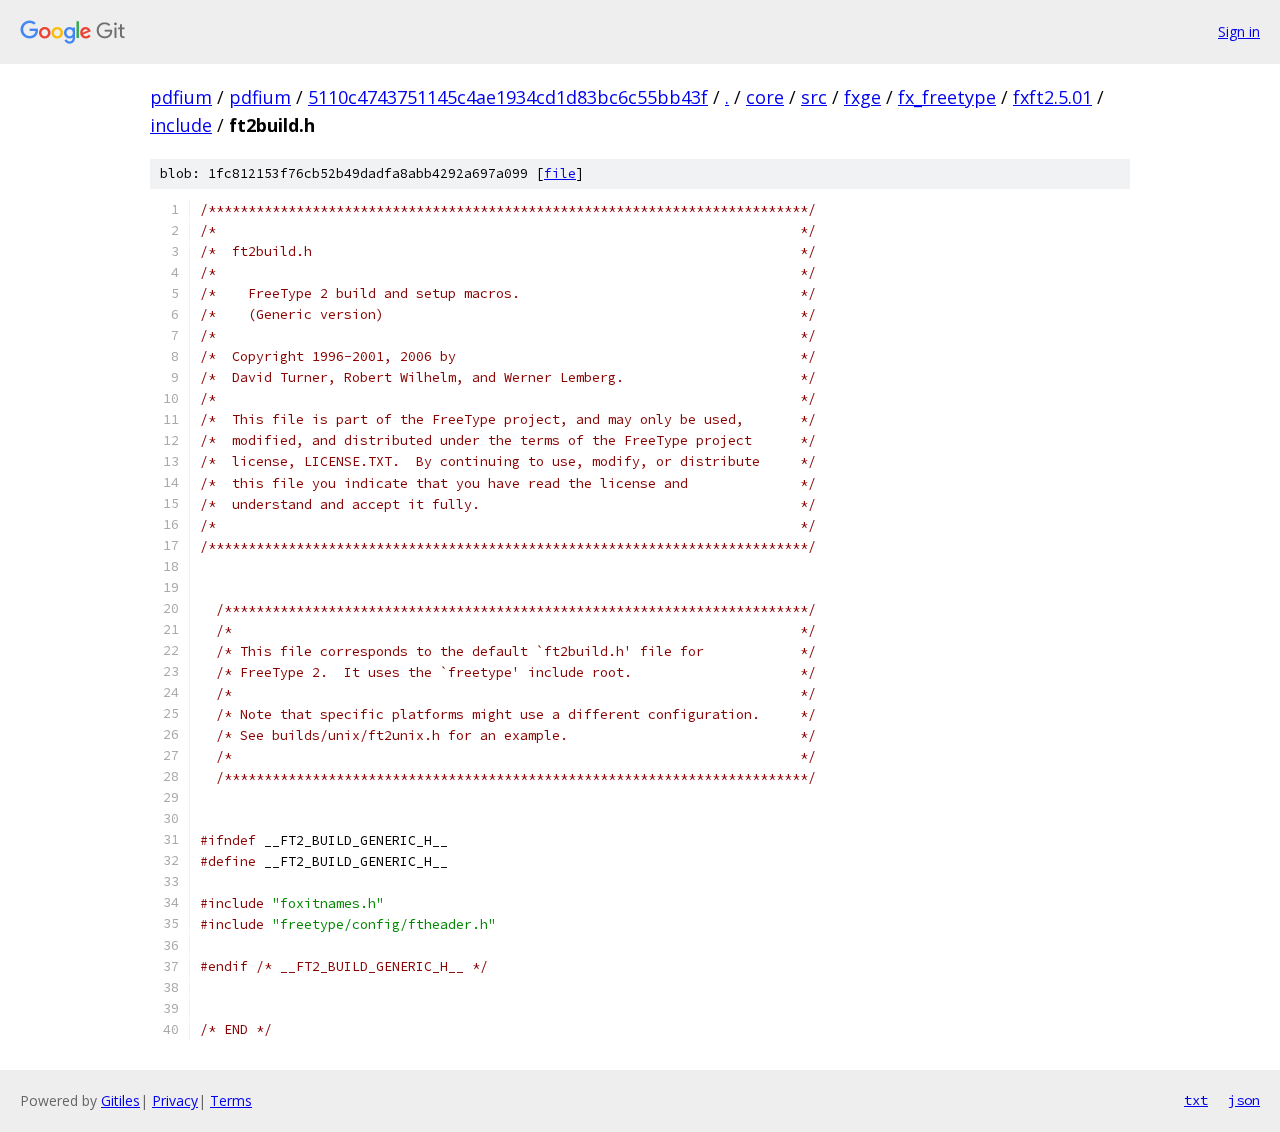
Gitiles (120, 1100)
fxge (862, 97)
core (765, 97)
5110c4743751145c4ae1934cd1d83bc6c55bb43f (508, 97)
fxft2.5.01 (1052, 97)
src (814, 97)
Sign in (1239, 31)
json (1244, 1100)
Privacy (175, 1100)
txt (1196, 1100)
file (560, 173)
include (181, 125)
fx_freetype (947, 97)
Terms (231, 1100)
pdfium (181, 97)
